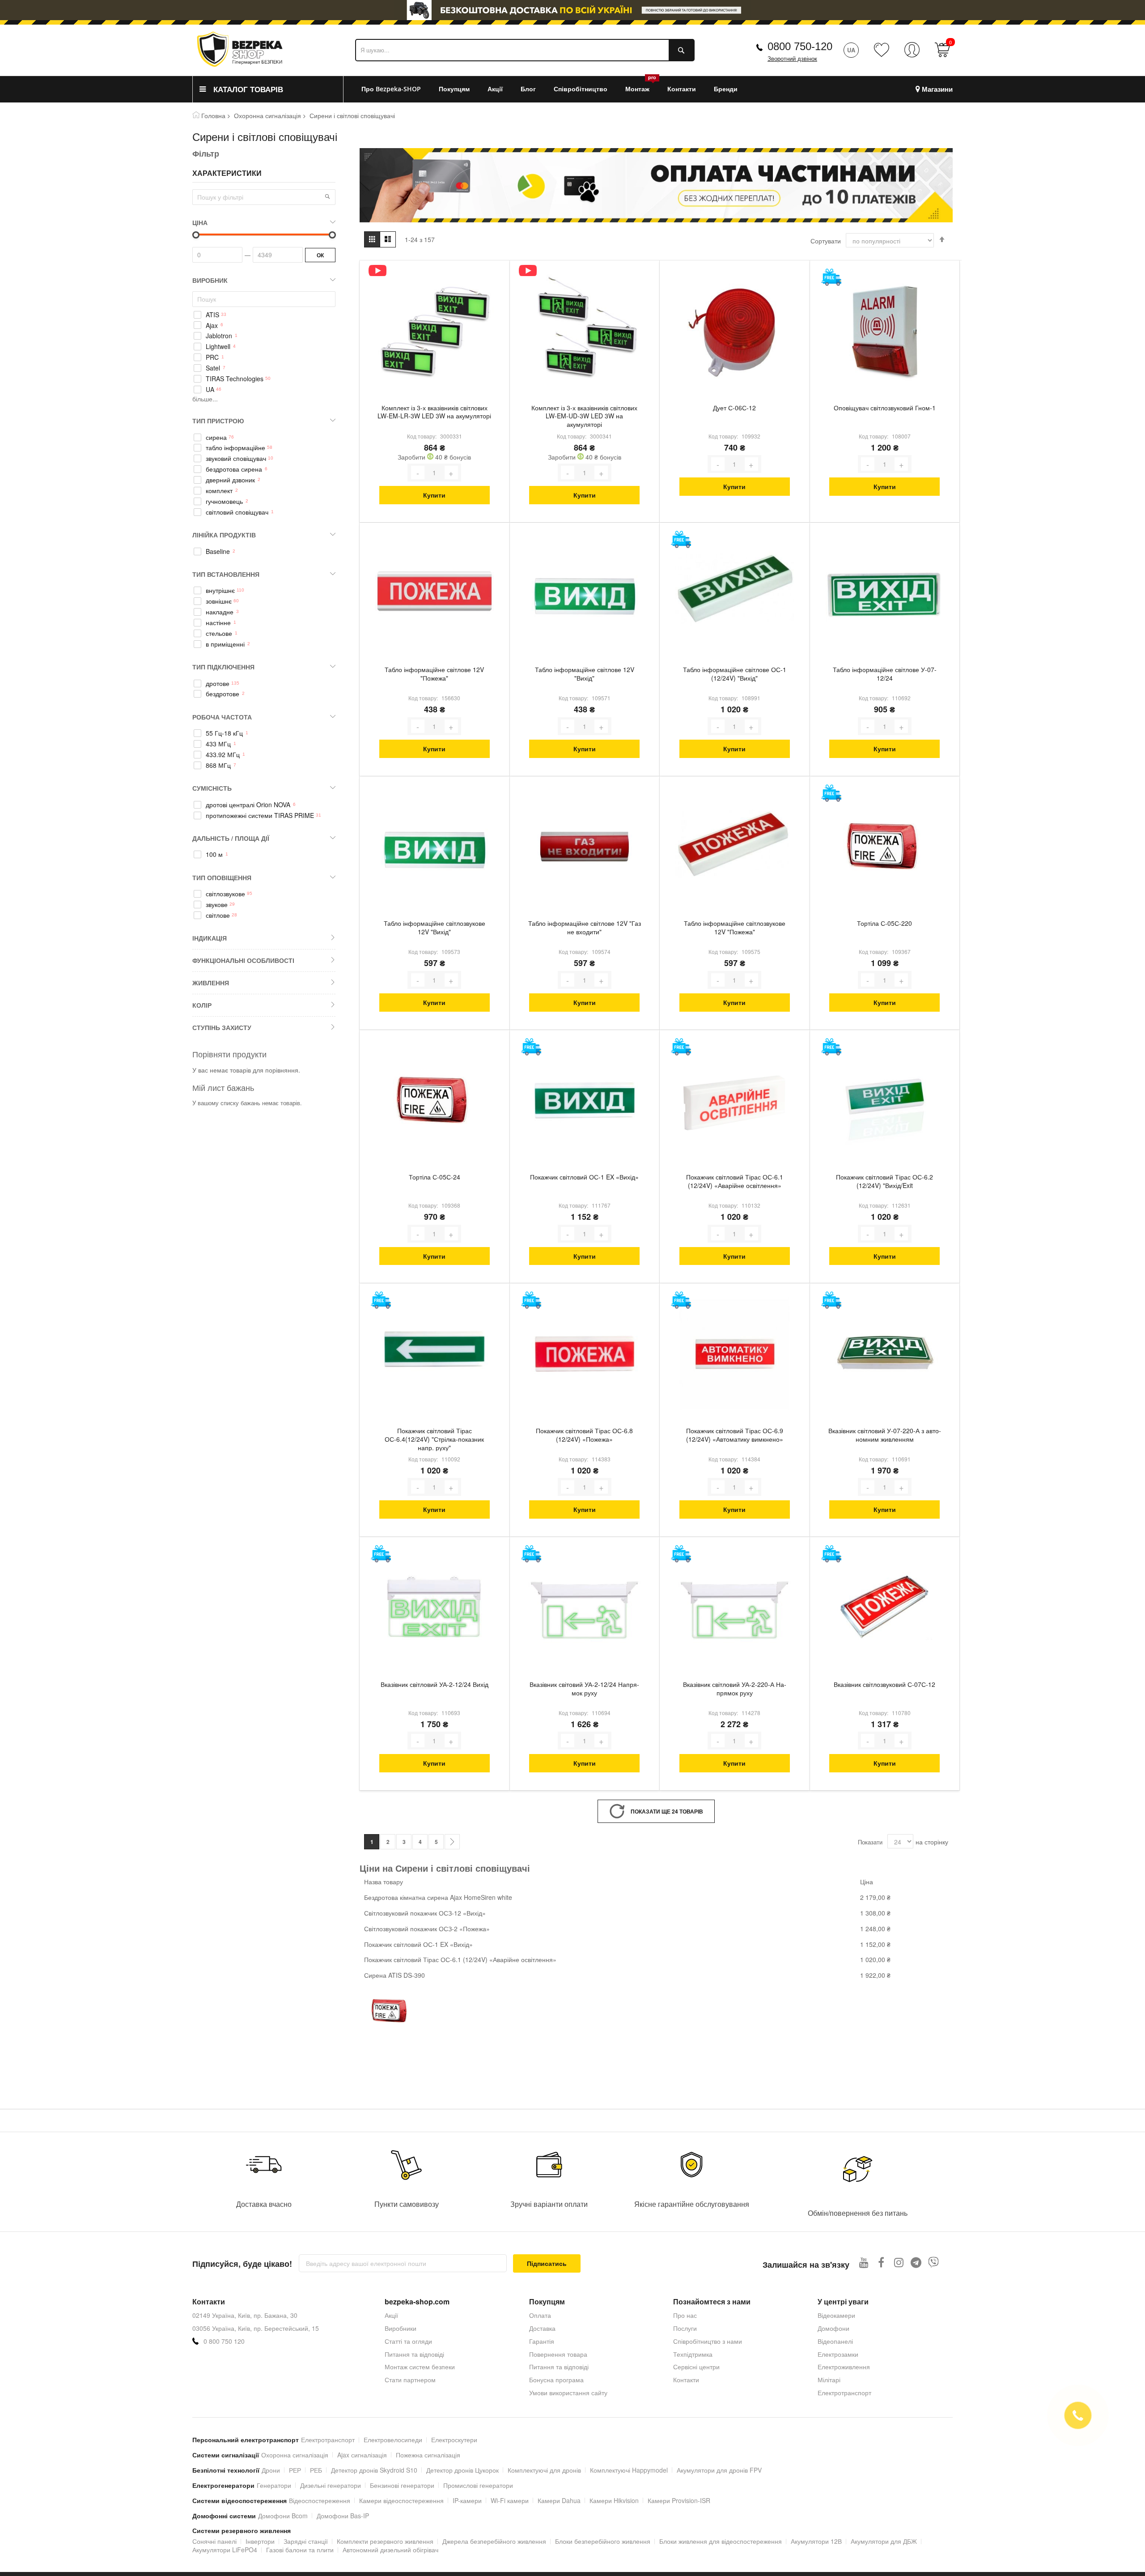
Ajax (212, 326)
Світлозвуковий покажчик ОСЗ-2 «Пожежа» (427, 1929)
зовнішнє (219, 601)
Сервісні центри (696, 2367)
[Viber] (934, 2262)
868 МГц (218, 765)
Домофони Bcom (283, 2516)
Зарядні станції (306, 2541)
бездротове (223, 694)
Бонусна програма (556, 2380)
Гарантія (542, 2341)
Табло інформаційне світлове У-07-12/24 (885, 674)
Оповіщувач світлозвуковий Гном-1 (885, 408)
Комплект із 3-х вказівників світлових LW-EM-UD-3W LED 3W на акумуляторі (584, 416)
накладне (220, 612)
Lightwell (218, 347)
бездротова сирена (234, 469)
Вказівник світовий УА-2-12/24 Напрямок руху (584, 1689)
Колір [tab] (202, 1005)
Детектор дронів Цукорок (462, 2470)
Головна (213, 115)
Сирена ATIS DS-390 (394, 1975)
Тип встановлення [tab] (226, 574)
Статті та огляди (408, 2341)
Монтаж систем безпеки (420, 2367)
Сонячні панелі (214, 2541)
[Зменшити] (418, 473)
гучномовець (224, 501)
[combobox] (525, 50)
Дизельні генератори (331, 2485)
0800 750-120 (800, 46)
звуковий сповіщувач (236, 458)
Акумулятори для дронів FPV (719, 2470)
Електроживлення (844, 2367)
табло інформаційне (235, 448)
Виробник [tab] (210, 280)
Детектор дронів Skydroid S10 (374, 2470)
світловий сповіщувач (237, 512)
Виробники (401, 2328)
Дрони (271, 2470)
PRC (212, 357)
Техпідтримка (693, 2354)
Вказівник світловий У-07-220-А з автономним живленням (885, 1435)
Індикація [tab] (210, 938)
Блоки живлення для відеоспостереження (721, 2541)
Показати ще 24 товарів (667, 1811)
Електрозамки (838, 2354)
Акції (391, 2315)
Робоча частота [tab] (222, 717)
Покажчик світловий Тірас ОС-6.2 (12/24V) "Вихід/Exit (884, 1181)
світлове (218, 915)
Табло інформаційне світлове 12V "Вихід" (585, 674)
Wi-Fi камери (510, 2500)
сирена (216, 437)
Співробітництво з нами (708, 2341)
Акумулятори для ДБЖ (884, 2541)
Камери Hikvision (614, 2500)
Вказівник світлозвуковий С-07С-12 (884, 1684)
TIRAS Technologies (235, 379)
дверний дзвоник (230, 480)
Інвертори (260, 2541)
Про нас (685, 2315)
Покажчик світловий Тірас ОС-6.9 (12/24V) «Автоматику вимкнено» (735, 1435)
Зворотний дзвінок (792, 59)
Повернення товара (558, 2354)
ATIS (212, 315)
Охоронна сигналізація (267, 115)
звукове (217, 905)
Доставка (542, 2328)
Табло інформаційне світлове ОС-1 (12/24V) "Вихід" (735, 674)
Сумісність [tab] (212, 788)
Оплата (540, 2315)
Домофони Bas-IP (343, 2516)
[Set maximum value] (196, 235)
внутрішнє (220, 590)
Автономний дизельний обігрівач (390, 2550)
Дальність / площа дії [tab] (231, 838)
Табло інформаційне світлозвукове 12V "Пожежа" (735, 928)
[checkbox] (264, 315)
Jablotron (219, 336)
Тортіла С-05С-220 (884, 923)
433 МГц (218, 744)
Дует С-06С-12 (734, 408)
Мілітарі (829, 2380)
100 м (214, 854)
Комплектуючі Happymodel (629, 2470)
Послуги (685, 2328)
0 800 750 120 (224, 2341)
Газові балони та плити (300, 2550)
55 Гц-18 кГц (224, 733)
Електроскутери (454, 2440)
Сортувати (826, 241)
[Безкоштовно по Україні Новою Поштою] (831, 277)
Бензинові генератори (402, 2485)
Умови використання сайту (568, 2393)
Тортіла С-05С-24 (435, 1177)
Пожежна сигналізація (428, 2455)
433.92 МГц (223, 755)
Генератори (274, 2485)
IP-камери (467, 2500)
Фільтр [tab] (206, 153)
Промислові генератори (478, 2485)
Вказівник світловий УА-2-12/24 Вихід (435, 1684)
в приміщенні (225, 644)
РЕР (295, 2470)
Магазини (937, 89)
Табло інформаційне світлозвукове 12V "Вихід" (435, 928)
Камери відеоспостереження (401, 2500)
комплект (219, 491)
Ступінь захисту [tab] (222, 1027)
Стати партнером (410, 2380)
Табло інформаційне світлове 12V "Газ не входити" (585, 928)
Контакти (686, 2380)
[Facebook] (881, 2262)
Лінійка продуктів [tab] (224, 535)
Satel (213, 368)
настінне (218, 623)
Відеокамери (836, 2315)
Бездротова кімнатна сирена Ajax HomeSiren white (438, 1897)
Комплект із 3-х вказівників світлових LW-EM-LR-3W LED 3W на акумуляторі (434, 412)
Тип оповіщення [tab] (222, 877)
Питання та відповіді (414, 2354)
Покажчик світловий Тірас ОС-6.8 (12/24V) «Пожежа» (584, 1435)
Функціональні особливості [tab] (243, 960)
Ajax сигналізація (362, 2455)
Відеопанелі (835, 2341)
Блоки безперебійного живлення (603, 2541)
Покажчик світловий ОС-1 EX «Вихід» (584, 1177)
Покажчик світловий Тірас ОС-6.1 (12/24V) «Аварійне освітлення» (735, 1181)
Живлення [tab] (211, 983)
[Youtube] (864, 2262)
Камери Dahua (559, 2500)
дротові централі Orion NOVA (248, 805)
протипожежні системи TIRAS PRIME (260, 815)
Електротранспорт (844, 2393)
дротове (218, 683)
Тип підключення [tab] (223, 667)
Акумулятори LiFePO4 (225, 2550)
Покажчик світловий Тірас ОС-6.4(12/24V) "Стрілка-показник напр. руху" (434, 1439)
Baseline (218, 551)
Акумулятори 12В (816, 2541)
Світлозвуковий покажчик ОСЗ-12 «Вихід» (425, 1913)
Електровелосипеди (393, 2440)
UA (210, 390)
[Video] (377, 270)
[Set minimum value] (332, 235)
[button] (327, 196)
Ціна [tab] (200, 222)
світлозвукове (225, 894)
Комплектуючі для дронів (544, 2470)
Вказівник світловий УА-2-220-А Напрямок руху (735, 1689)
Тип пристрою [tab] (218, 421)
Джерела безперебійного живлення (494, 2541)
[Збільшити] (451, 473)
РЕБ (316, 2470)
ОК (320, 255)
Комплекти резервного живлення (385, 2541)
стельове (219, 633)
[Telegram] (916, 2262)
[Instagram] (899, 2262)
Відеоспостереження (320, 2500)
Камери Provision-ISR (679, 2500)
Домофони (833, 2328)
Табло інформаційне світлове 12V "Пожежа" (434, 674)
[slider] (572, 10)
